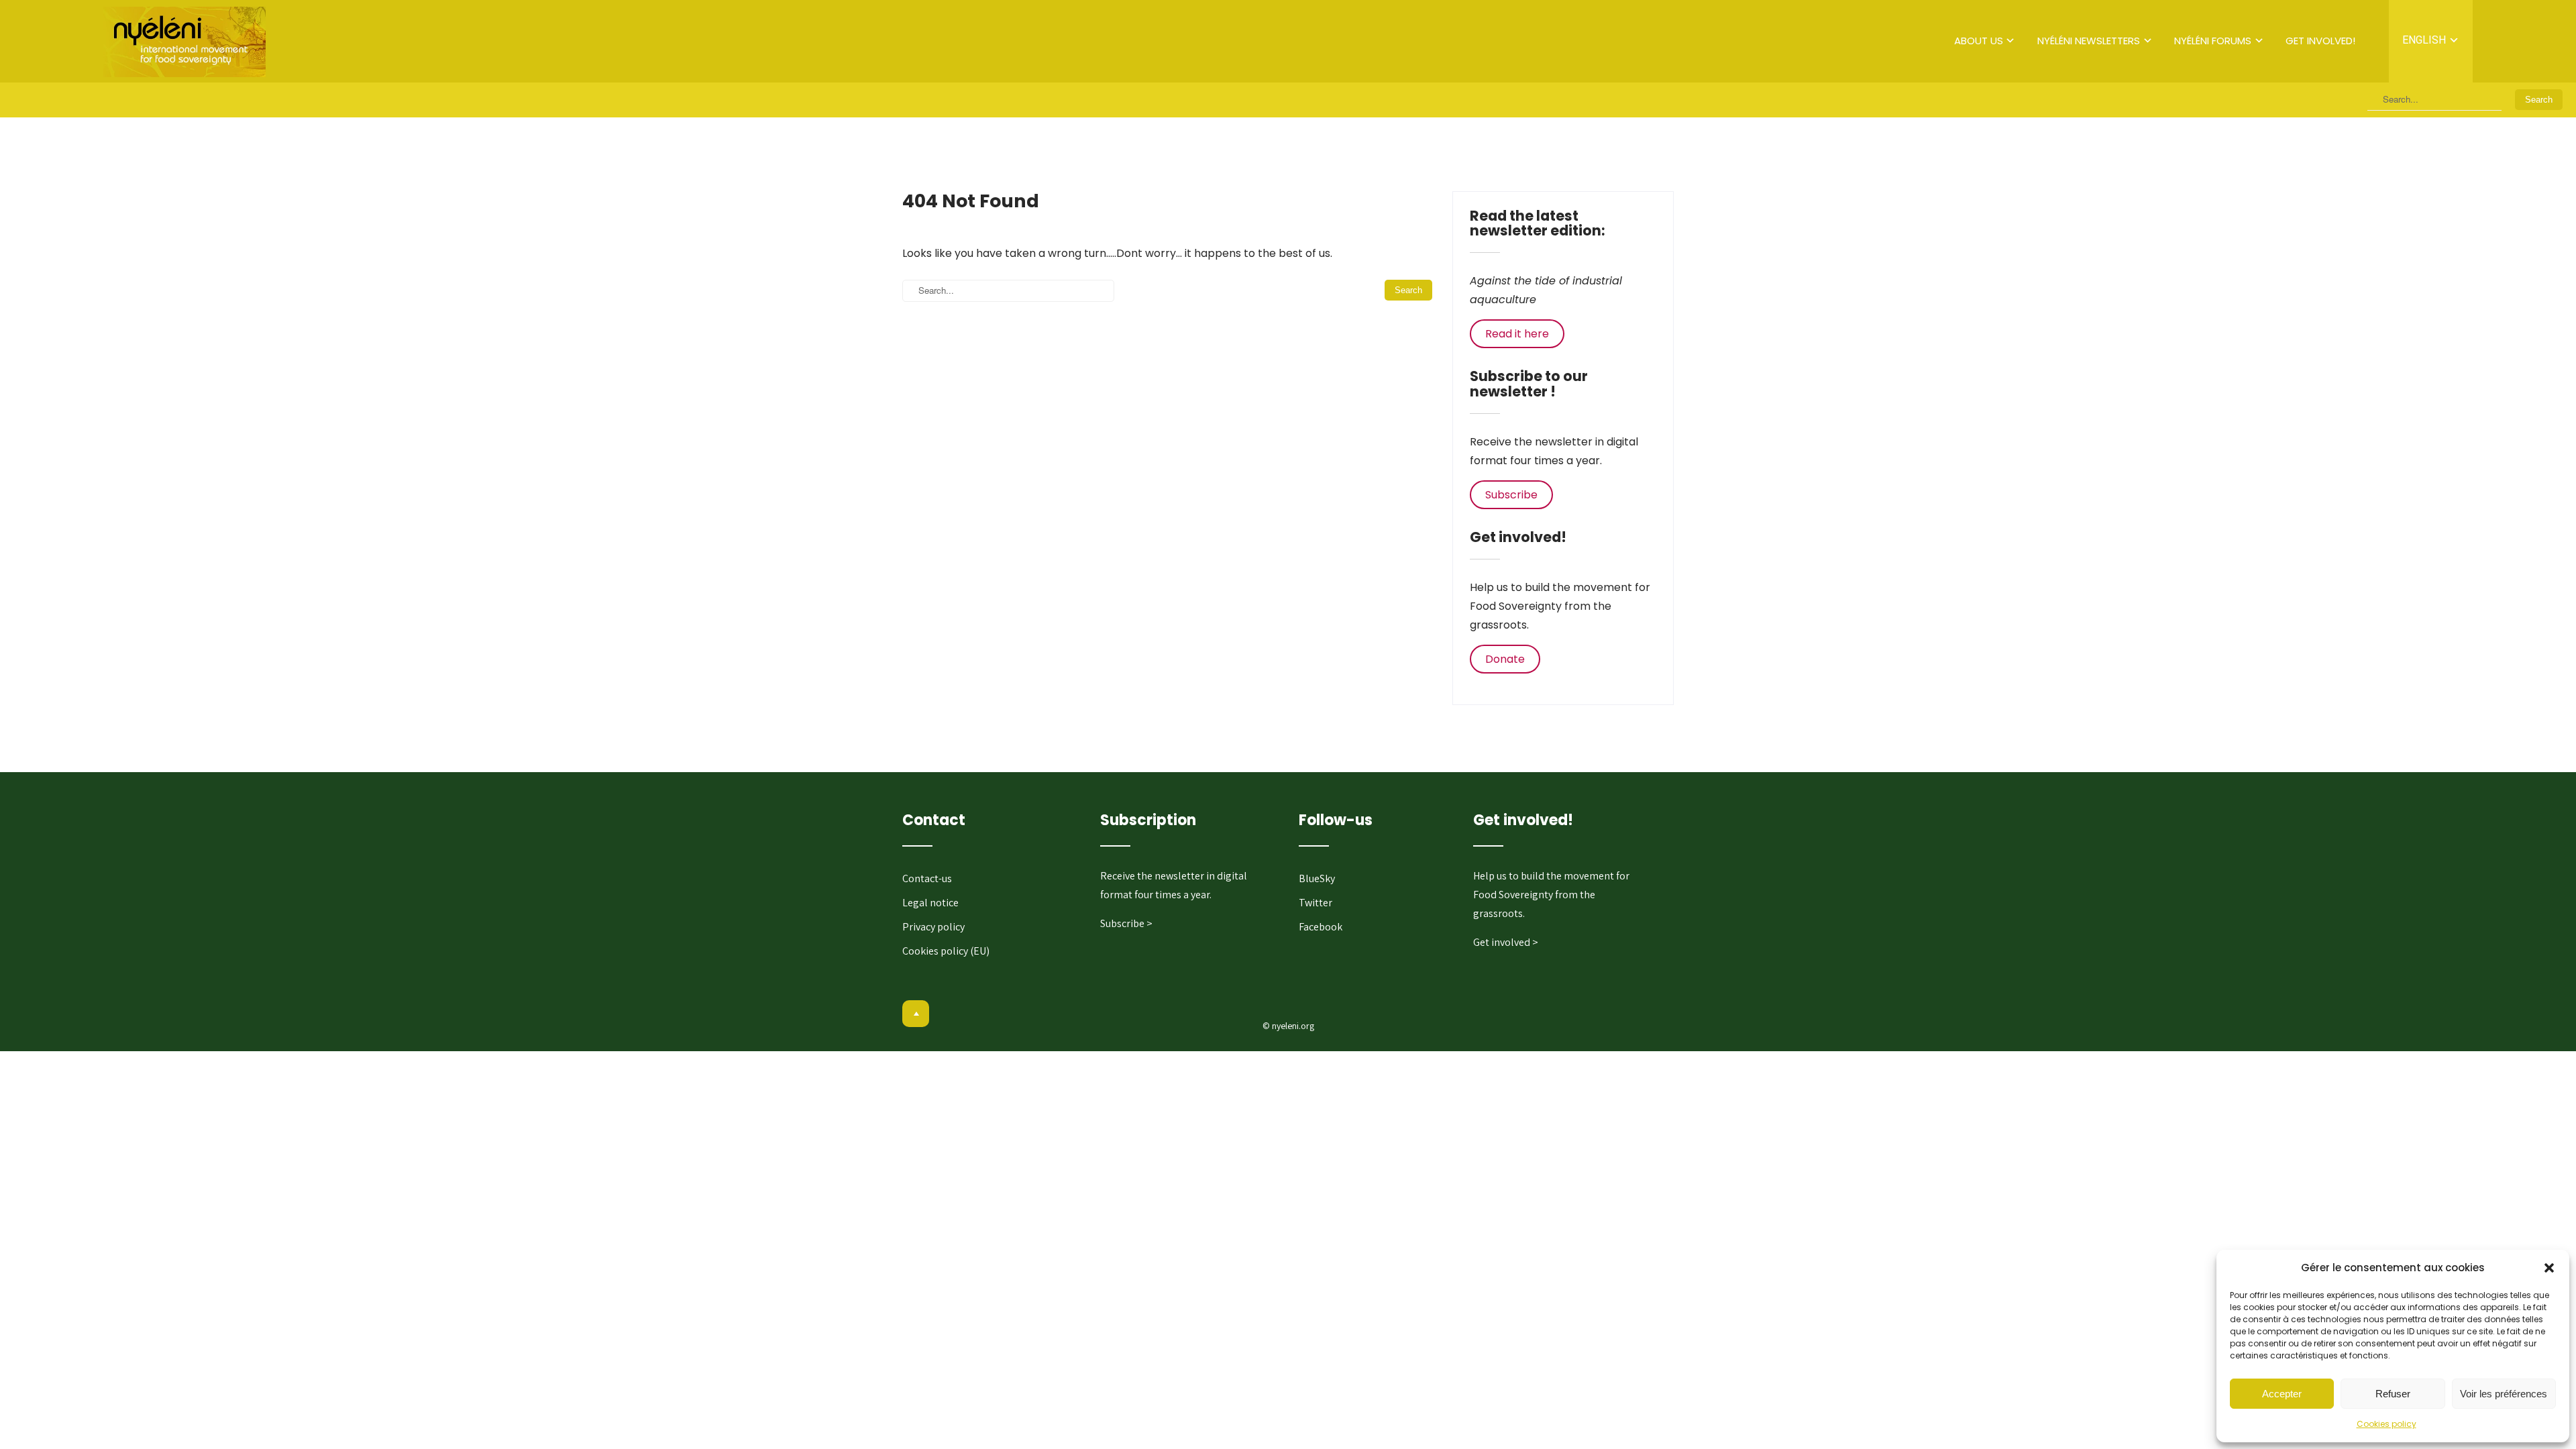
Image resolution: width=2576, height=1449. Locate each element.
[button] (2549, 1268)
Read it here (1517, 334)
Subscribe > (1126, 923)
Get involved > (1506, 942)
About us (1979, 41)
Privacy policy (933, 927)
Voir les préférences (2504, 1394)
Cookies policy (2386, 1424)
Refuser (2393, 1394)
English (2424, 40)
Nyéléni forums (2213, 41)
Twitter (1316, 903)
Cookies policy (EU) (946, 951)
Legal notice (930, 903)
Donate (1505, 659)
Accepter (2282, 1394)
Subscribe (1511, 495)
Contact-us (927, 878)
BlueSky (1317, 878)
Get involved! (2320, 41)
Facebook (1321, 927)
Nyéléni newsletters (2089, 41)
